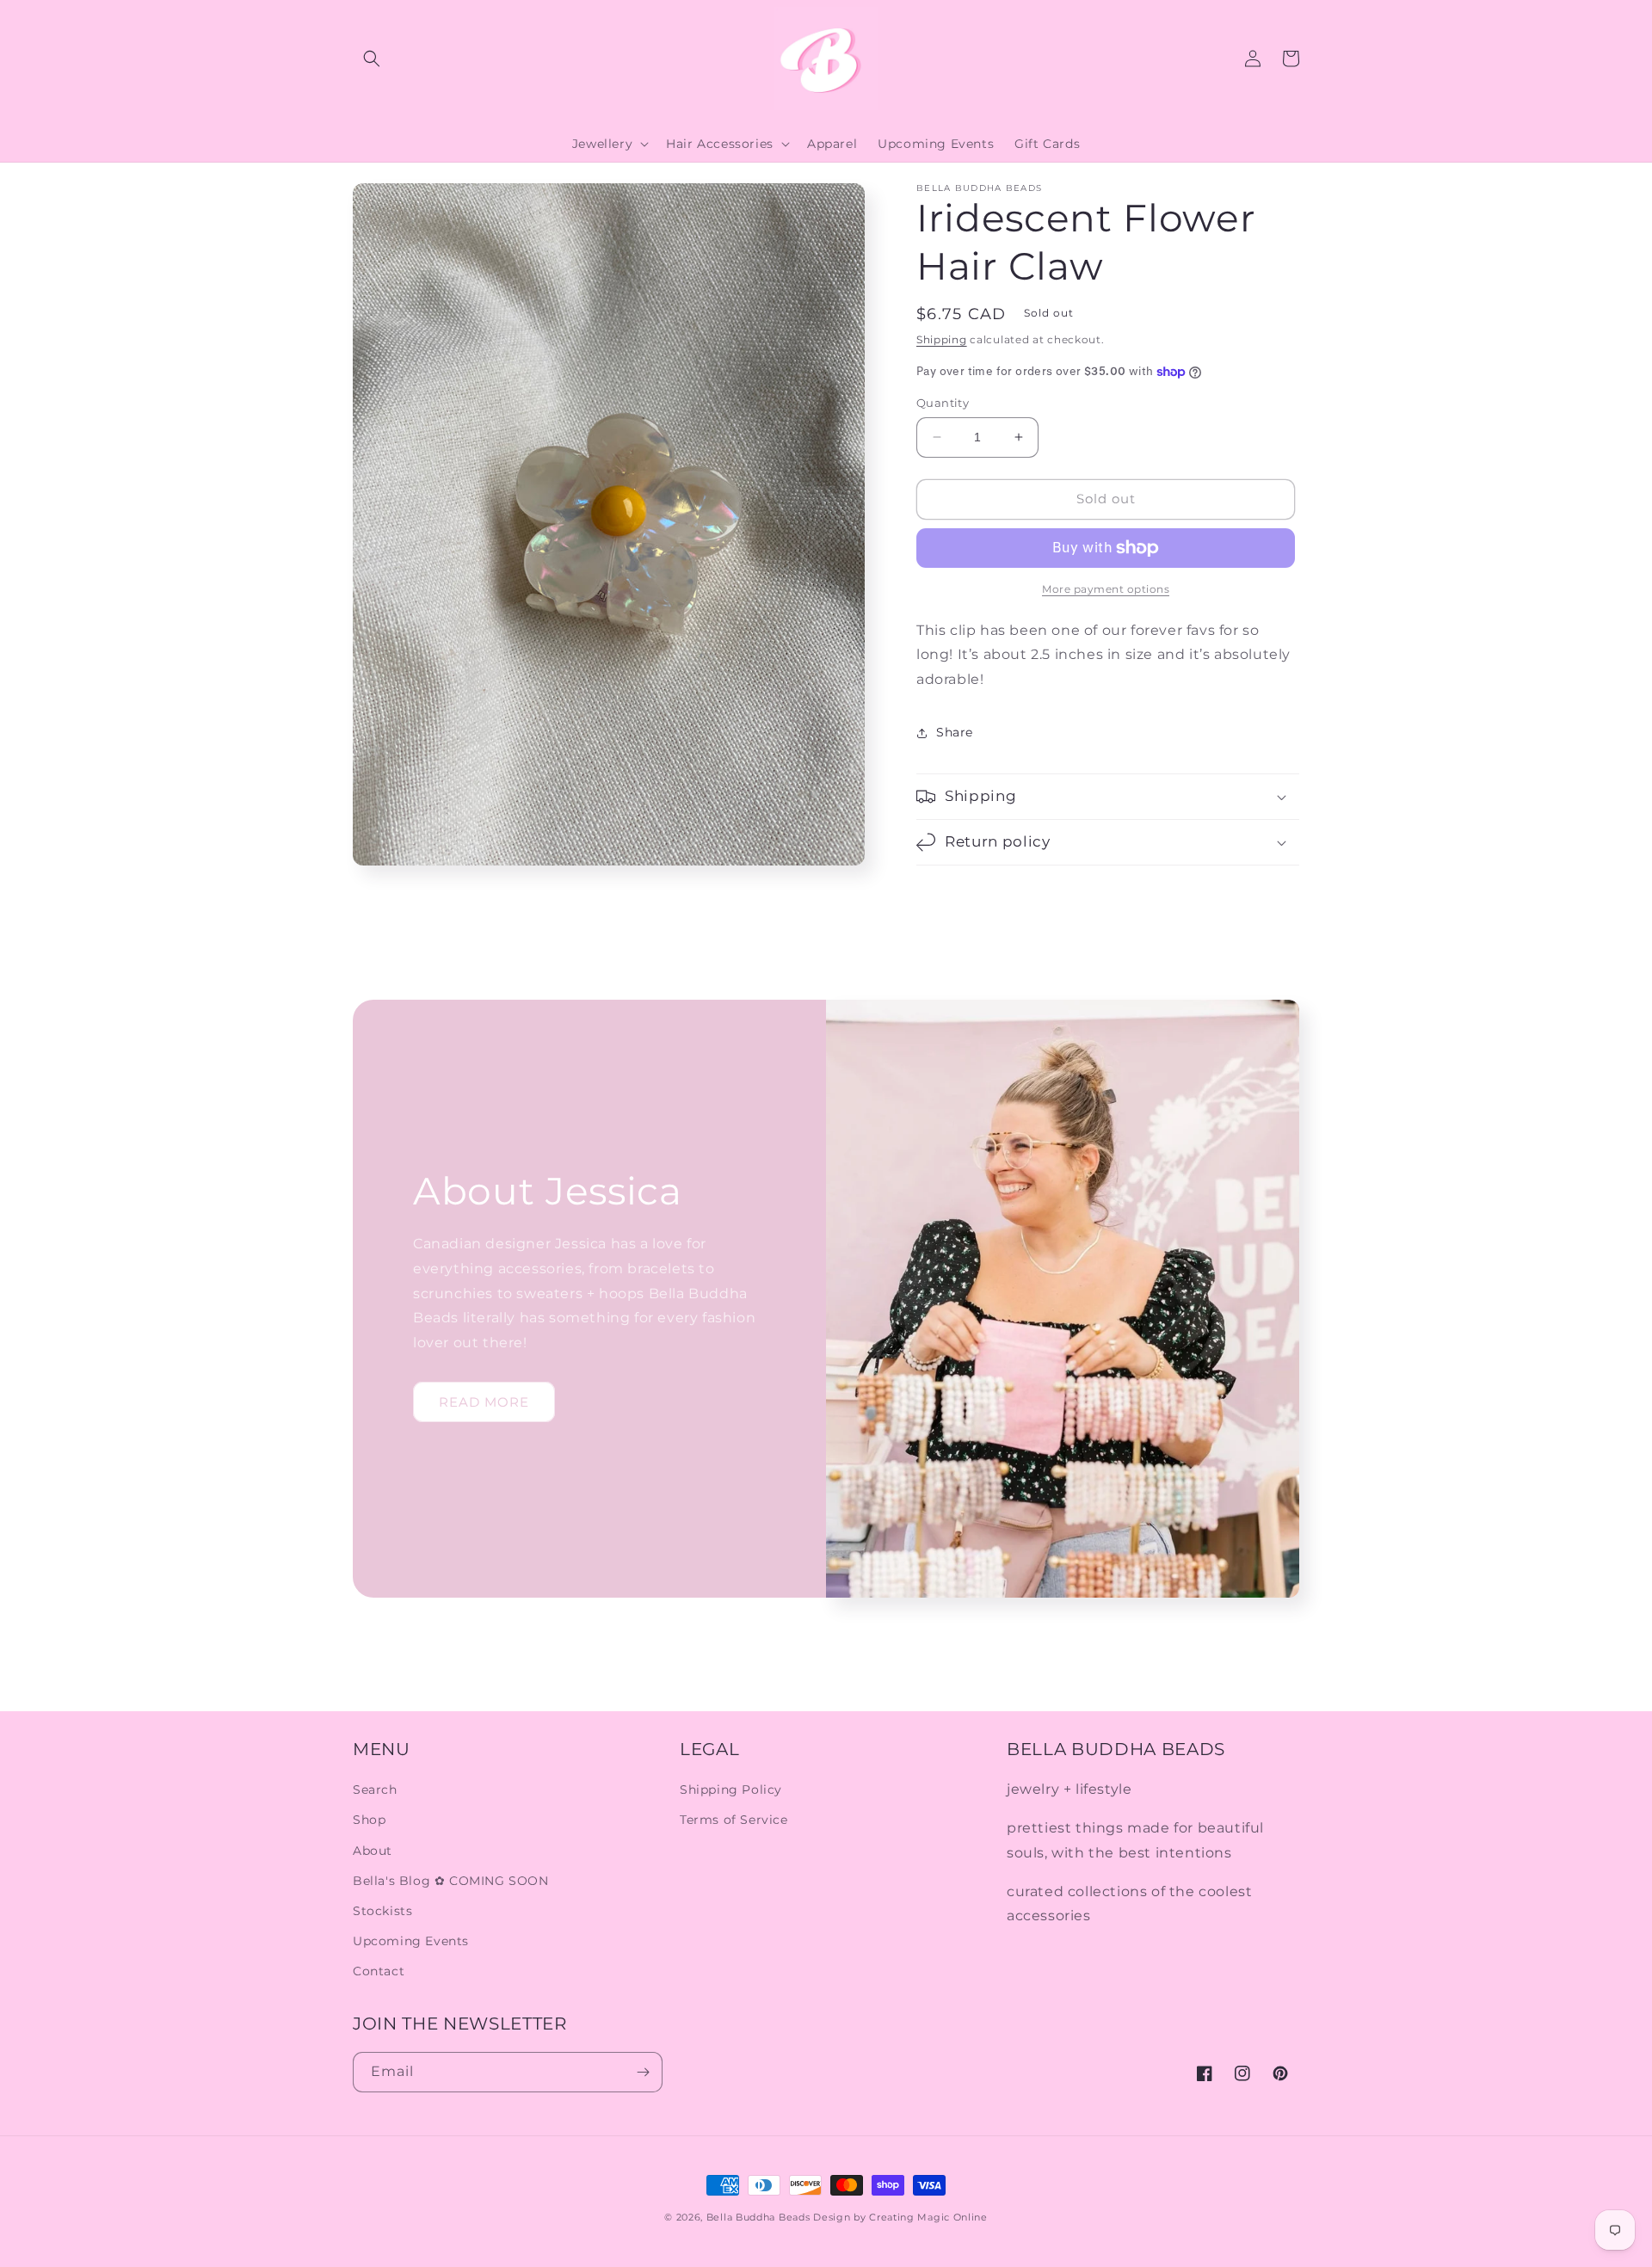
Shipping (942, 339)
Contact (379, 1971)
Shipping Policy (731, 1790)
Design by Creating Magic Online (900, 2217)
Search (375, 1790)
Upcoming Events (411, 1941)
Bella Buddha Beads (758, 2217)
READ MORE (484, 1402)
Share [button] (955, 733)
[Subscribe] (643, 2072)
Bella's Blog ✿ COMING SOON (451, 1881)
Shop (369, 1820)
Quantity (943, 403)
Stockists (382, 1911)
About (373, 1851)
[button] (372, 59)
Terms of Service (734, 1820)
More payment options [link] (1106, 589)
